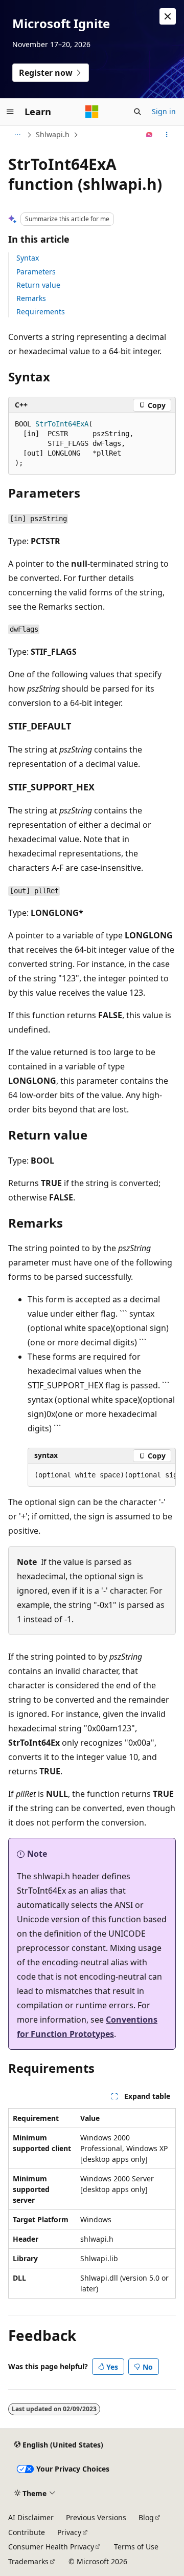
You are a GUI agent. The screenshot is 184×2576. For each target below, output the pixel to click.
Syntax (28, 258)
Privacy (69, 2532)
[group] (102, 1475)
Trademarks (28, 2561)
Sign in (164, 111)
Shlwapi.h (53, 134)
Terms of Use (136, 2547)
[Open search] (137, 112)
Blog (146, 2517)
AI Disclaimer (31, 2517)
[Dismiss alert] (168, 16)
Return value (38, 285)
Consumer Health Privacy (51, 2547)
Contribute (27, 2532)
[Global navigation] (10, 112)
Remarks (31, 298)
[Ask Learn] (149, 135)
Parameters (36, 272)
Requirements (41, 312)
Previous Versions (96, 2517)
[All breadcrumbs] (17, 135)
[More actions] (167, 135)
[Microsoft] (92, 112)
